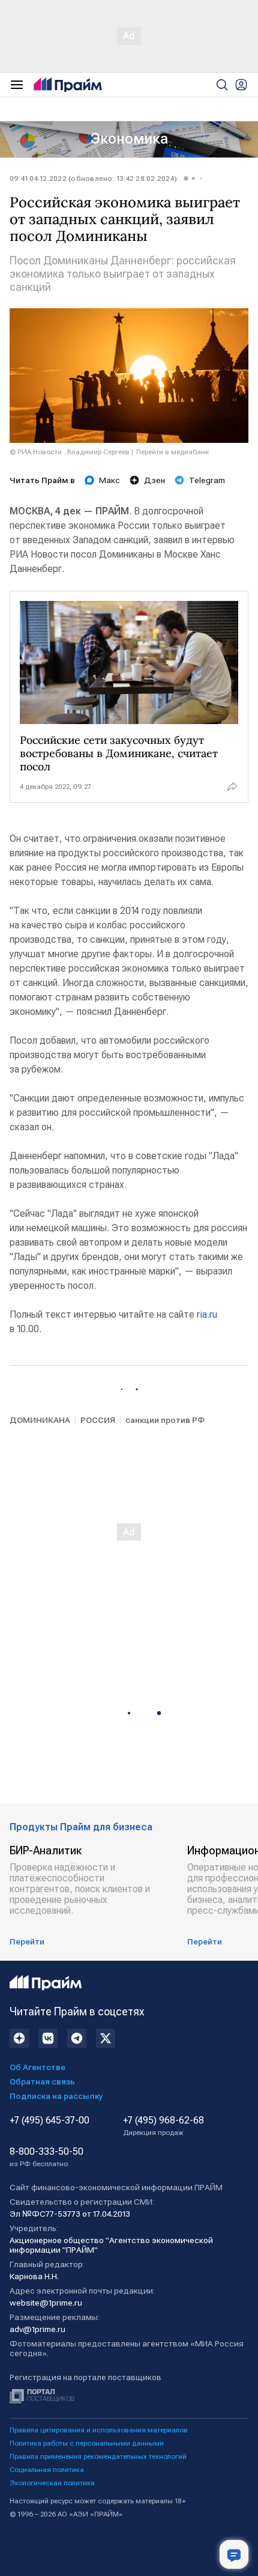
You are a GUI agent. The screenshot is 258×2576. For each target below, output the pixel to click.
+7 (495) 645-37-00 (49, 2121)
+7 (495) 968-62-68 (163, 2126)
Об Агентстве (37, 2067)
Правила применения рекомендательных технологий (98, 2456)
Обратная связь (42, 2081)
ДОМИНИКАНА (40, 1420)
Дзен (154, 480)
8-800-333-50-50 (46, 2157)
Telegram (207, 480)
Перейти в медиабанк (172, 452)
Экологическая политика (52, 2483)
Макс (109, 480)
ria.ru (207, 1314)
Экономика (129, 139)
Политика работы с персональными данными (87, 2443)
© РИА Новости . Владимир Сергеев (70, 452)
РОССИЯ (98, 1420)
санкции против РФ (165, 1420)
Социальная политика (47, 2470)
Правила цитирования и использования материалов (99, 2430)
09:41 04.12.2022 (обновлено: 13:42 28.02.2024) (93, 178)
